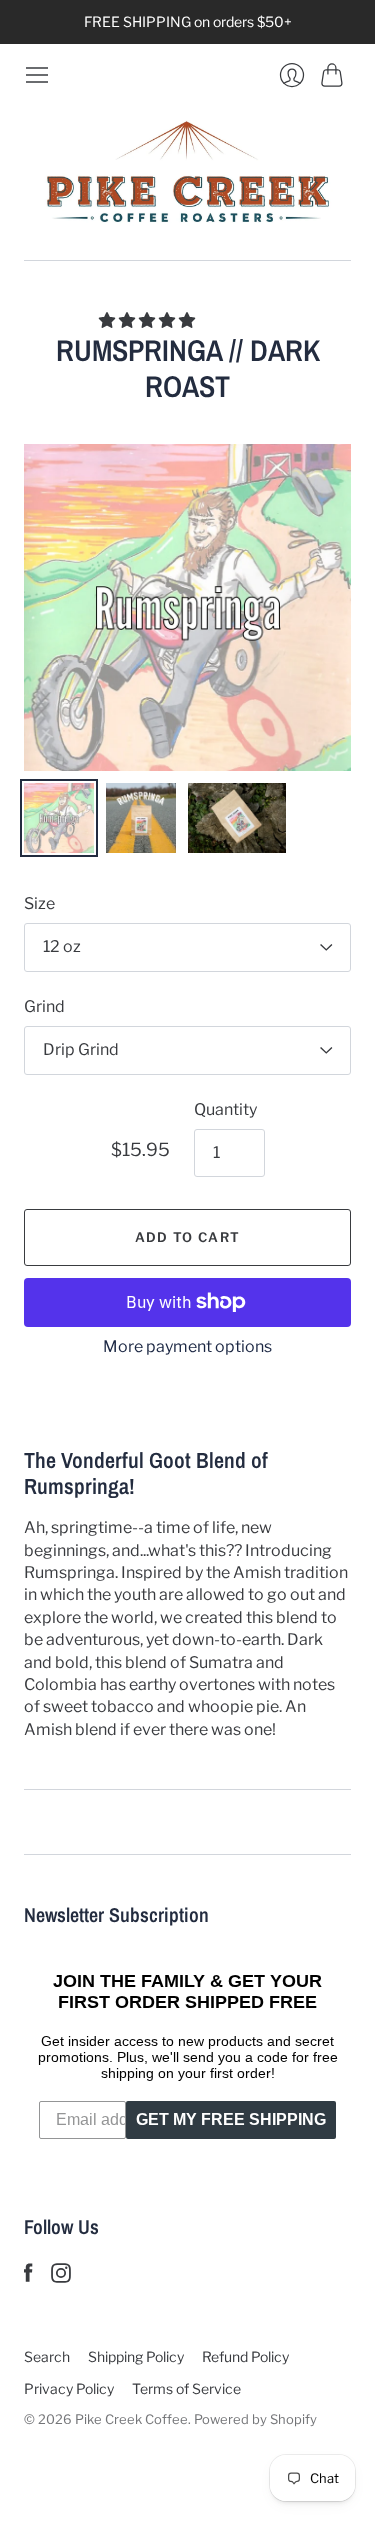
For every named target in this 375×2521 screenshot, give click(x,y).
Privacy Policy (69, 2388)
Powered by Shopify (255, 2419)
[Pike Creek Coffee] (188, 174)
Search (47, 2356)
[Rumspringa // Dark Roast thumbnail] (59, 818)
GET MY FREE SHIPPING (231, 2119)
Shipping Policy (136, 2356)
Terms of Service (186, 2388)
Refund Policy (245, 2356)
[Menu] (37, 75)
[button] (148, 320)
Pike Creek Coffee (131, 2419)
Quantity (225, 1109)
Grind (44, 1006)
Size (39, 903)
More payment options (187, 1346)
